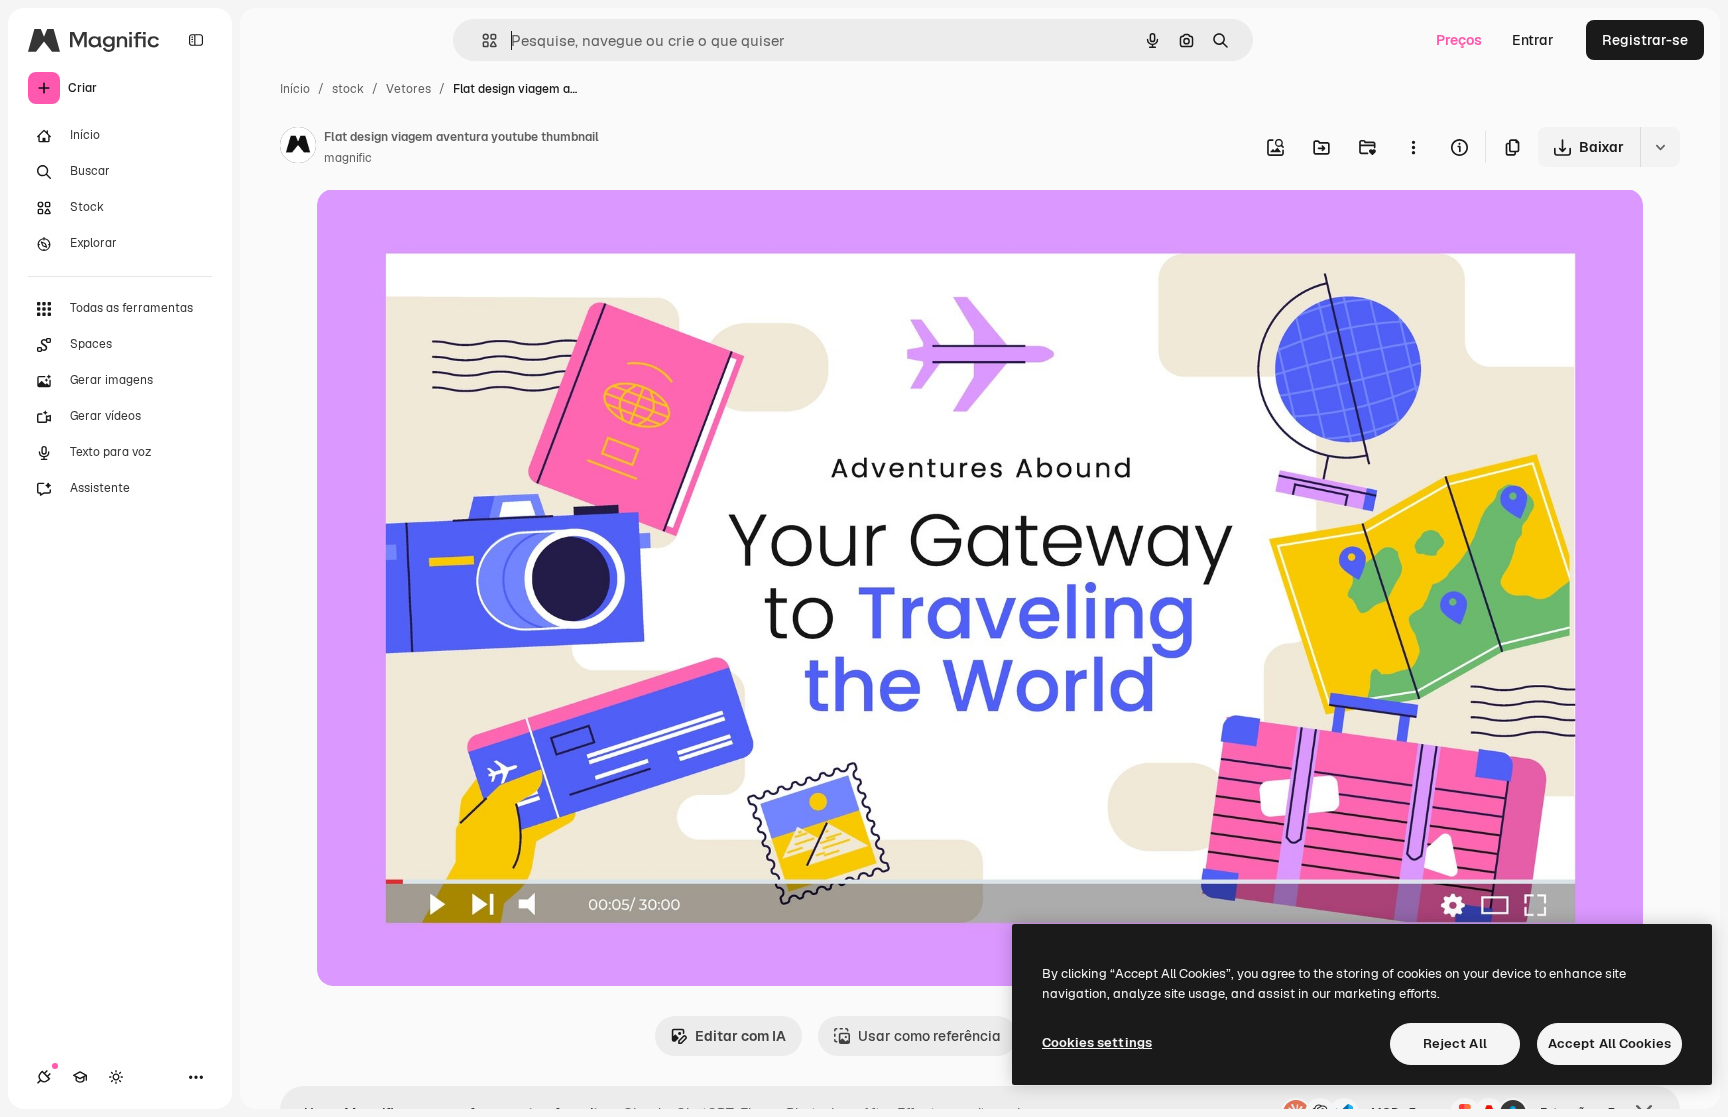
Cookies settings (1097, 1042)
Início (295, 89)
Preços (1459, 40)
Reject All (1455, 1043)
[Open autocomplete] (481, 40)
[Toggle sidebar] (196, 40)
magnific (348, 158)
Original (445, 227)
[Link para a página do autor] (298, 148)
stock (348, 89)
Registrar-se (1645, 40)
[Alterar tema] (116, 1077)
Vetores (408, 89)
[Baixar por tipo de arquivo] (1660, 147)
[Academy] (80, 1077)
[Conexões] (44, 1077)
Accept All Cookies (1609, 1043)
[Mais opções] (1413, 147)
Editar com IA (740, 1036)
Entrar (1533, 40)
